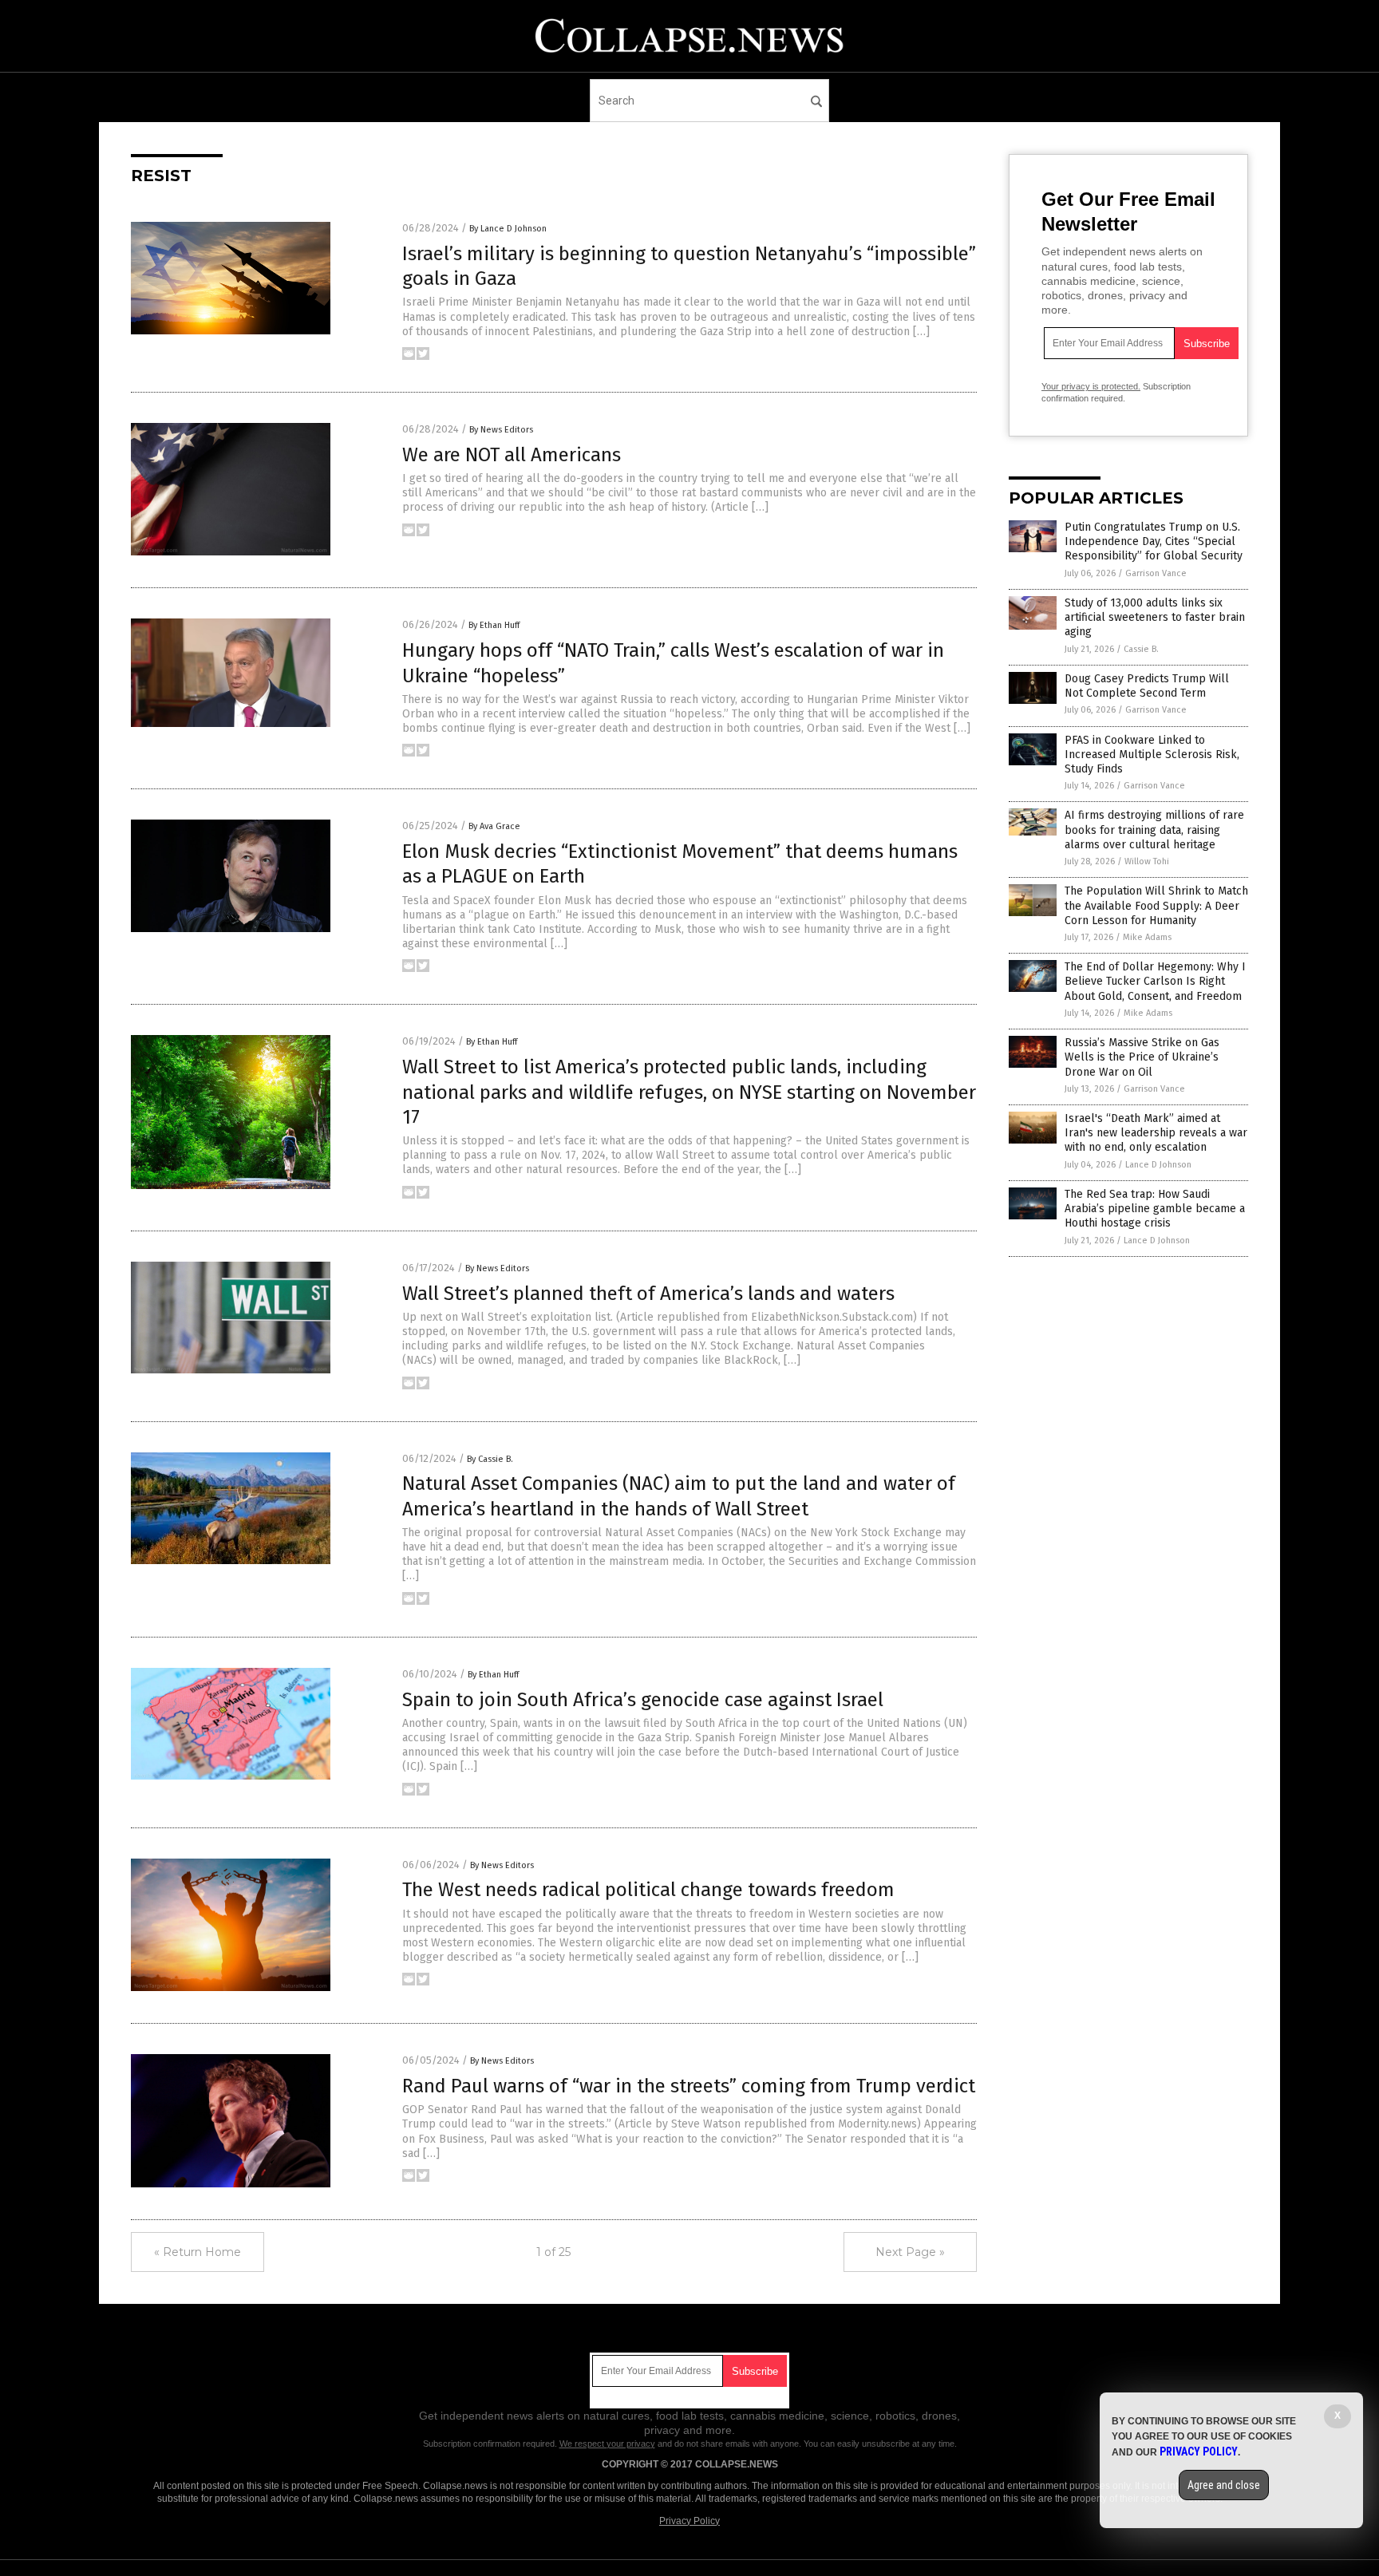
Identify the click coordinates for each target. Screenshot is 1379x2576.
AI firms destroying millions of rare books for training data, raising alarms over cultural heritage (1154, 830)
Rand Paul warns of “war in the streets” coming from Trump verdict (689, 2086)
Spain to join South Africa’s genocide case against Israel (643, 1700)
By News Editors (501, 430)
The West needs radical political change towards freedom (648, 1890)
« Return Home (198, 2252)
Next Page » (910, 2252)
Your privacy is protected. (1091, 386)
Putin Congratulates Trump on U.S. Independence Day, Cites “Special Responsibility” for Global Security (1154, 541)
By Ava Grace (494, 826)
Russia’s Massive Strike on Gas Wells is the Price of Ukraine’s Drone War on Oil (1142, 1057)
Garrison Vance (1156, 573)
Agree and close (1224, 2485)
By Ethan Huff (494, 625)
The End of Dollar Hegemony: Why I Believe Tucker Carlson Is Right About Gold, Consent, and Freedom (1155, 981)
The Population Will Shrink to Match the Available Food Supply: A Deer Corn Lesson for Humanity (1156, 905)
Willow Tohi (1147, 861)
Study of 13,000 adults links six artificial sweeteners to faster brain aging (1155, 617)
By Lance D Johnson (508, 229)
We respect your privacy (607, 2444)
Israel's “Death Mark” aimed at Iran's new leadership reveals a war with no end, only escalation (1156, 1133)
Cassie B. (1141, 649)
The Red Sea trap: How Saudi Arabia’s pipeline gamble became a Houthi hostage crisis (1155, 1209)
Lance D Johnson (1158, 1165)
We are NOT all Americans (512, 455)
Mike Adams (1147, 937)
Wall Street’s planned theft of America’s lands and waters (648, 1294)
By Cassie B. (490, 1459)
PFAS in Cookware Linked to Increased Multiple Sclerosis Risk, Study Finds (1152, 755)
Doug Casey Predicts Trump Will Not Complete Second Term (1147, 686)
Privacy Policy (689, 2521)
